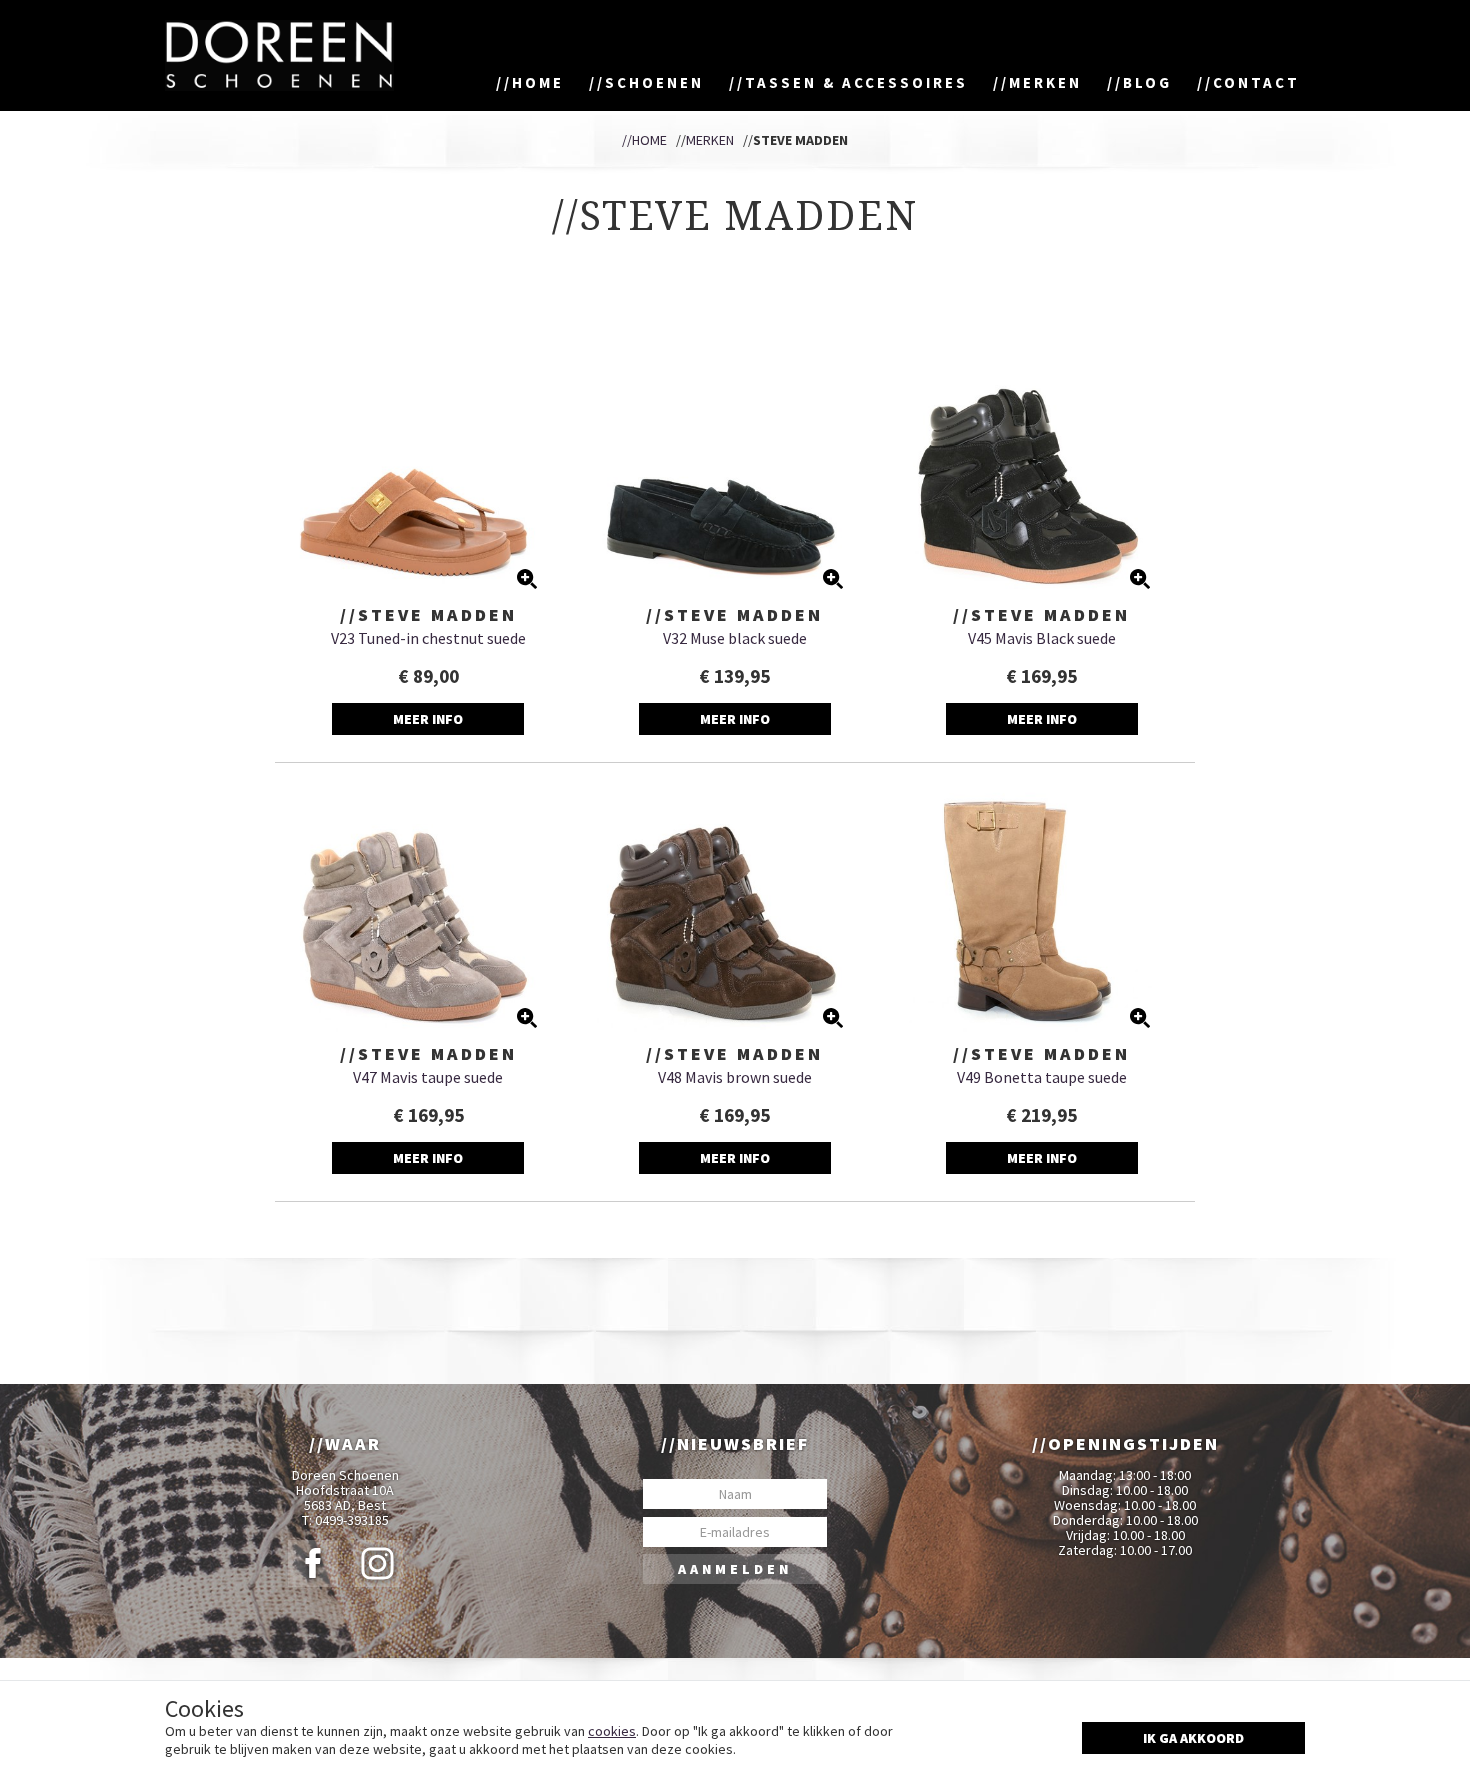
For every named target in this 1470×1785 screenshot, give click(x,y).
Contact (1256, 82)
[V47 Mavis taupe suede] (428, 907)
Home (538, 82)
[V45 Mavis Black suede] (1041, 468)
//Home (644, 140)
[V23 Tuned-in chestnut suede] (428, 468)
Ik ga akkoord (1193, 1738)
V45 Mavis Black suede (1042, 638)
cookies (612, 1731)
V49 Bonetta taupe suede (1042, 1077)
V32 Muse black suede (735, 638)
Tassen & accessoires (856, 82)
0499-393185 (352, 1520)
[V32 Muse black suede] (735, 468)
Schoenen (654, 82)
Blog (1147, 82)
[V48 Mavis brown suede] (735, 907)
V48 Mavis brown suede (735, 1077)
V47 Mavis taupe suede (428, 1077)
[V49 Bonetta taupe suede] (1041, 907)
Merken (1045, 82)
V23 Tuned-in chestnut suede (428, 638)
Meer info (428, 719)
